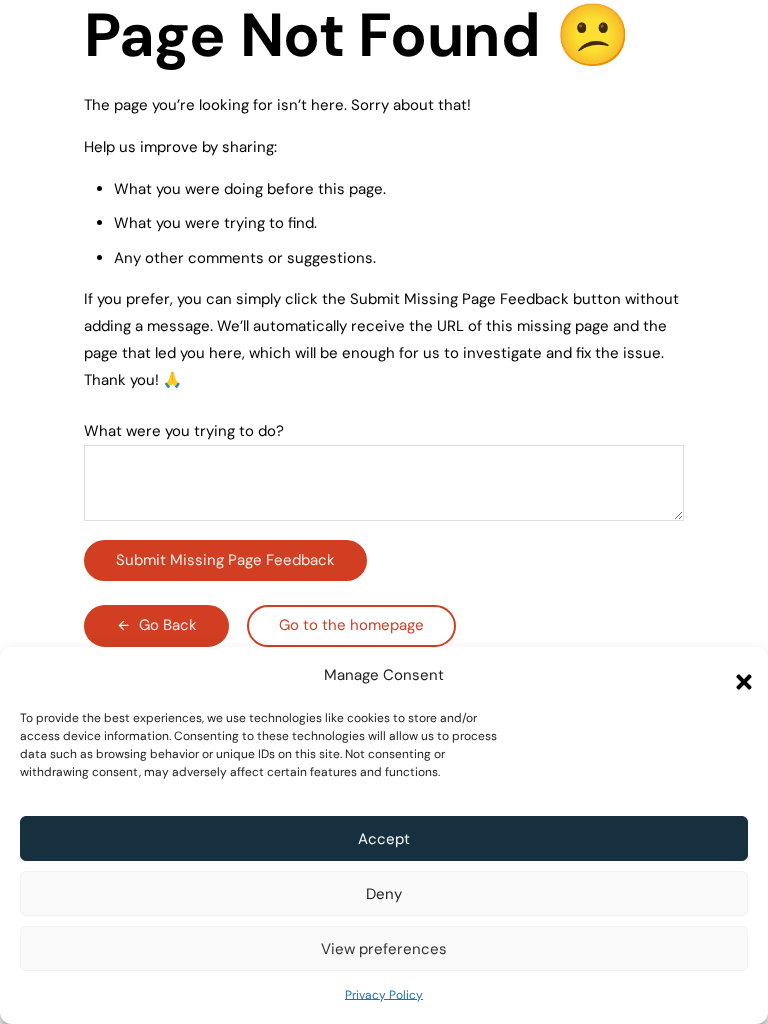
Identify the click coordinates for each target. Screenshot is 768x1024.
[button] (738, 676)
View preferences (384, 949)
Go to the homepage (351, 625)
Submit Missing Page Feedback (225, 560)
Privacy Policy (384, 995)
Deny (384, 894)
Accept (384, 839)
